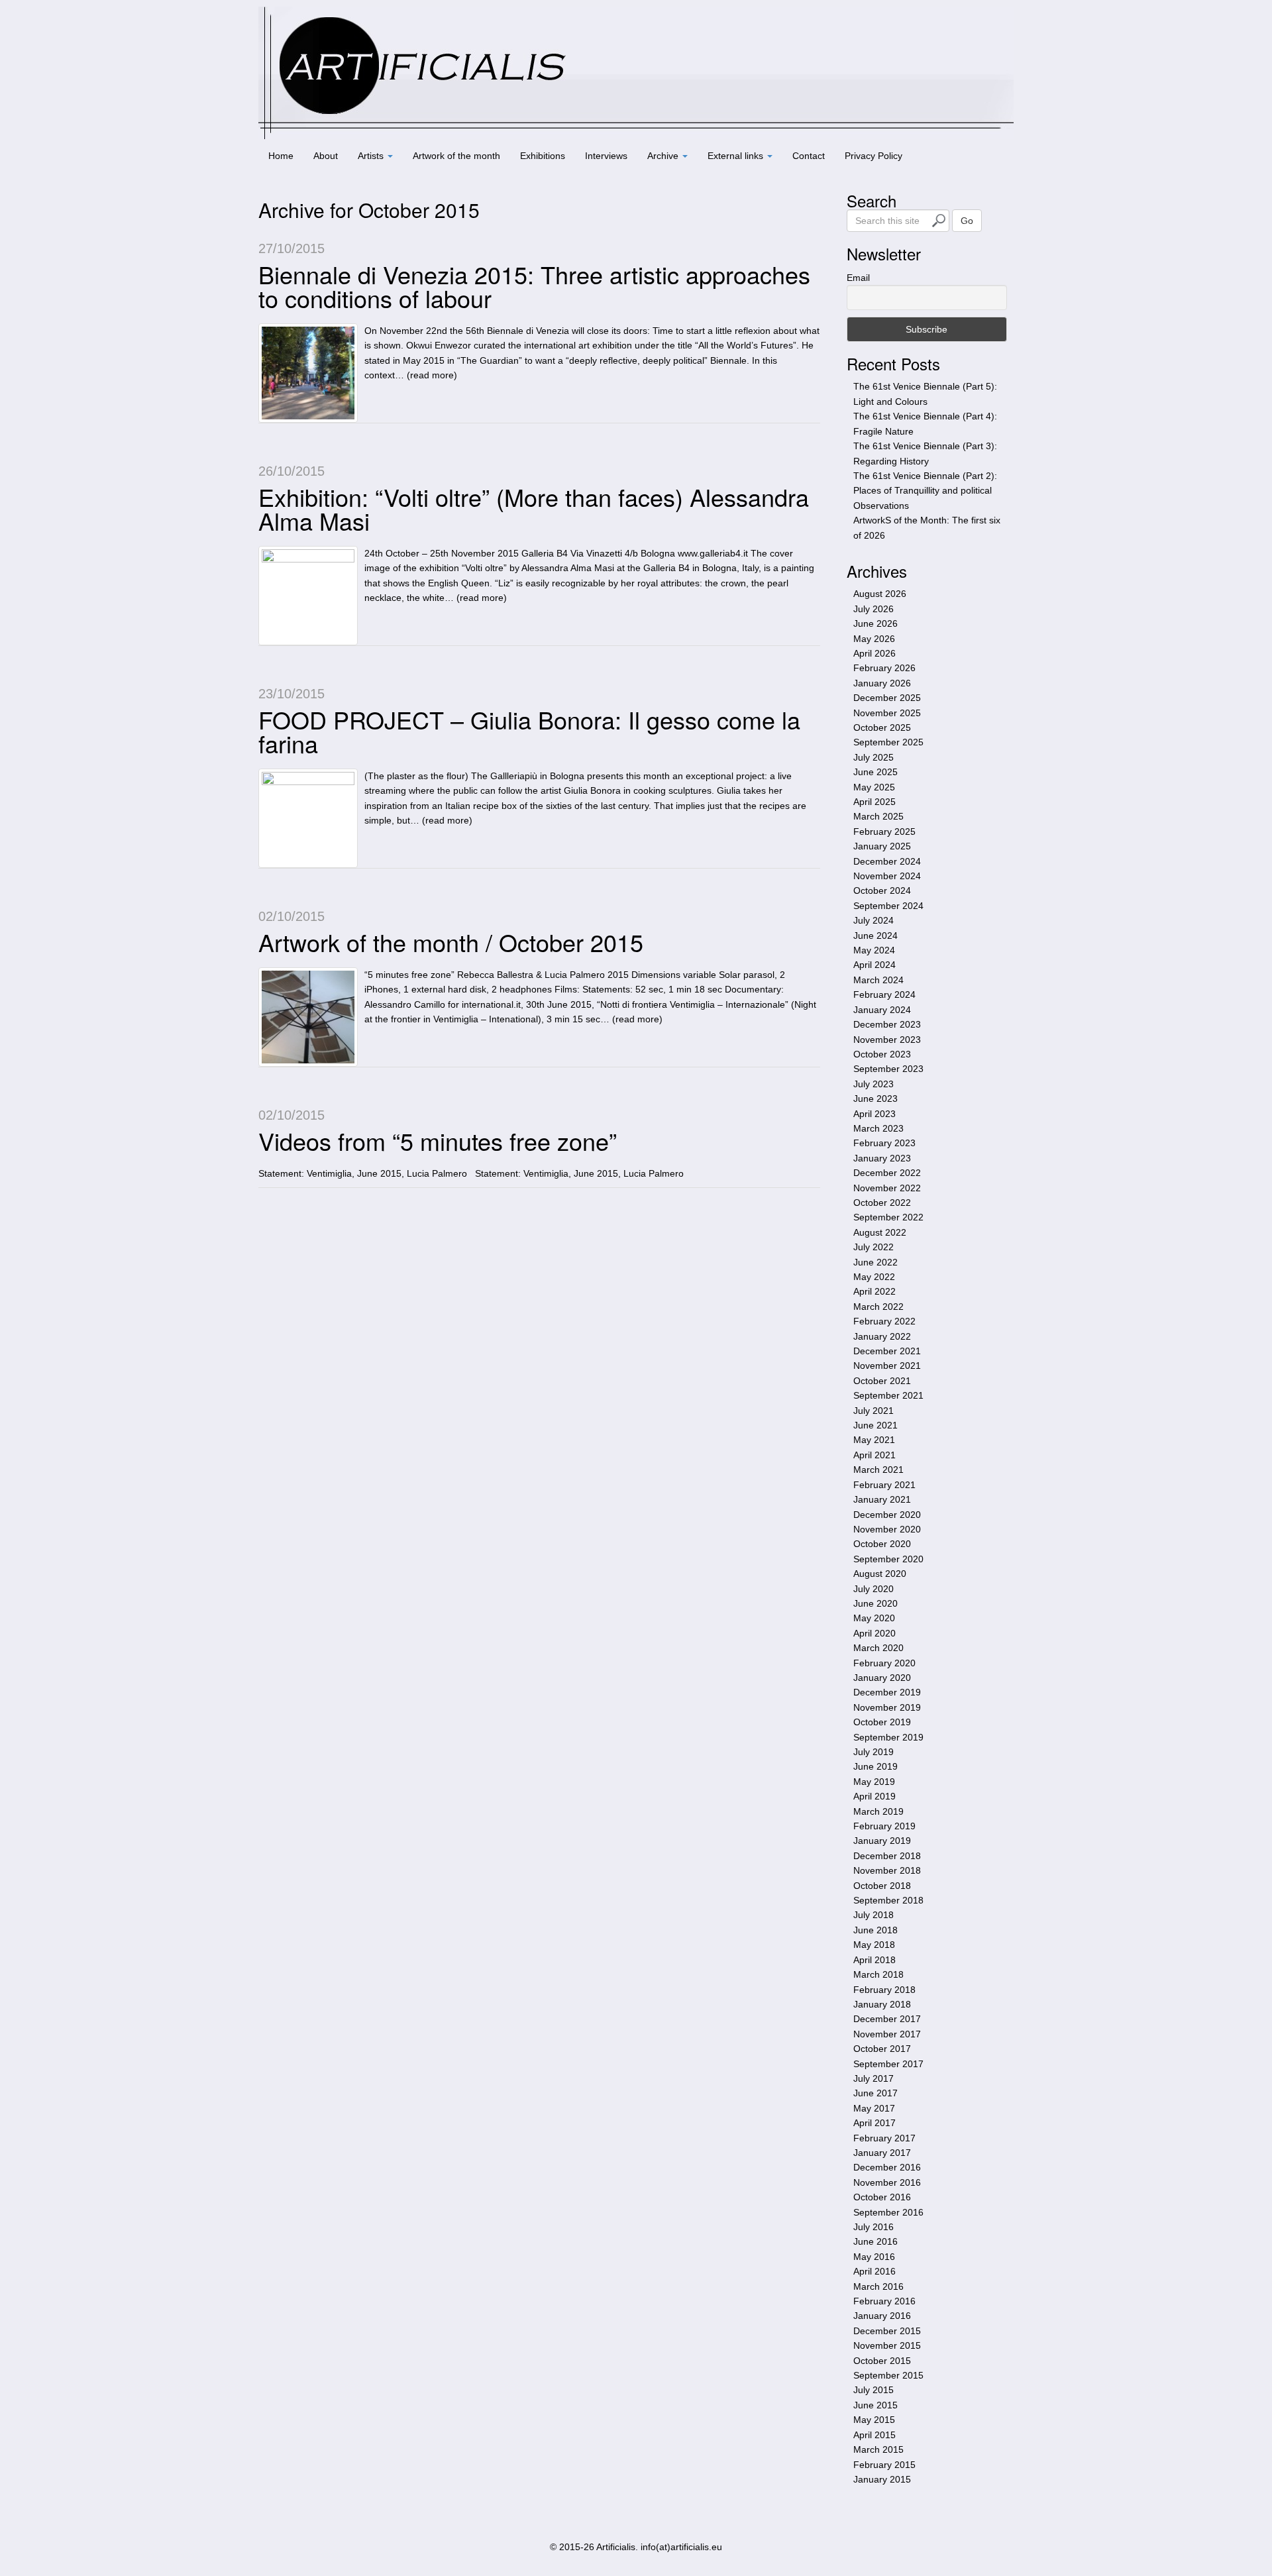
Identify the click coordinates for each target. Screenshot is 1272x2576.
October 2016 (882, 2197)
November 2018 (887, 1870)
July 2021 (874, 1411)
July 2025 (874, 757)
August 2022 (880, 1232)
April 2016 (874, 2271)
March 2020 (878, 1648)
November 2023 (887, 1040)
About (326, 156)
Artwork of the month (456, 156)
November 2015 (887, 2345)
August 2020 (880, 1574)
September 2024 (888, 906)
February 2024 (884, 994)
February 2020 (884, 1663)
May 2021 (874, 1440)
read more (432, 375)
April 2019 (874, 1796)
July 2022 (874, 1247)
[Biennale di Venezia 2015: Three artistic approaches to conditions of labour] (308, 373)
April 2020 (874, 1633)
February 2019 (884, 1826)
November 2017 (887, 2034)
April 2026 (874, 653)
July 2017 (874, 2078)
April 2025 (874, 802)
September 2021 (888, 1395)
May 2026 (874, 639)
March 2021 (878, 1470)
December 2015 (887, 2331)
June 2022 (875, 1262)
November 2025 (887, 713)
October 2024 (882, 890)
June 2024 (875, 936)
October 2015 (882, 2361)
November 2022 (887, 1188)
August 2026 (880, 594)
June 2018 (875, 1930)
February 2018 (884, 1990)
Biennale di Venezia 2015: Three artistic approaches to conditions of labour (534, 286)
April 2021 (874, 1455)
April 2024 (874, 965)
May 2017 (874, 2108)
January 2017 (882, 2153)
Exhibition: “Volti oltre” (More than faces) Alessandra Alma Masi (534, 509)
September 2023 (888, 1069)
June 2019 (875, 1766)
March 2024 (878, 980)
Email (858, 278)
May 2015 (874, 2420)
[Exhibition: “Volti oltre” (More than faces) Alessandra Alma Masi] (308, 596)
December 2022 (887, 1173)
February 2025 (884, 832)
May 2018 (874, 1945)
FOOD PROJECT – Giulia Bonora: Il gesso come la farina (529, 731)
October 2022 (882, 1203)
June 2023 (875, 1099)
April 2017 (874, 2123)
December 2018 (887, 1856)
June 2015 (875, 2405)
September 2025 (888, 742)
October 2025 (882, 727)
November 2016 (887, 2182)
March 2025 (878, 816)
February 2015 (884, 2465)
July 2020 (874, 1589)
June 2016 (875, 2241)
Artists (372, 156)
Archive (664, 156)
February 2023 (884, 1143)
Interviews (606, 156)
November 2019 (887, 1707)
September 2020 (888, 1559)
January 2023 (882, 1158)
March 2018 (878, 1974)
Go (967, 221)
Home (281, 156)
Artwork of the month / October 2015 (451, 942)
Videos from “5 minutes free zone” (438, 1141)
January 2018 (882, 2004)
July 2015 (874, 2390)
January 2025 (882, 846)
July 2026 (874, 609)
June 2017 (875, 2093)
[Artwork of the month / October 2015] (308, 1017)
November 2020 (887, 1529)
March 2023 (878, 1128)
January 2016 (882, 2316)
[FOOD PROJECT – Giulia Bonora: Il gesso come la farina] (308, 818)
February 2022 (884, 1321)
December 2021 (887, 1351)
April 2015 (874, 2435)
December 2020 (887, 1515)
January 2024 (882, 1010)
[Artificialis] (636, 72)
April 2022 (874, 1291)
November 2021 (887, 1366)
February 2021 (884, 1485)
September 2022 (888, 1217)
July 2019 (874, 1752)
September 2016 (888, 2212)
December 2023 (887, 1024)
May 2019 (874, 1782)
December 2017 (887, 2019)
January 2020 (882, 1678)
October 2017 (882, 2049)
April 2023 (874, 1114)
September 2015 (888, 2375)
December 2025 (887, 698)
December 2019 (887, 1692)
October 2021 (882, 1381)
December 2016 (887, 2167)
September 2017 (888, 2064)
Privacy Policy (874, 156)
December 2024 (887, 861)
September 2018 (888, 1900)
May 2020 (874, 1618)
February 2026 (884, 668)
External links (737, 156)
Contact (809, 156)
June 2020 (875, 1603)
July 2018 (874, 1915)
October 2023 (882, 1054)
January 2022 (882, 1336)
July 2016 (874, 2227)
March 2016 (878, 2286)
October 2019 (882, 1722)
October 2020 (882, 1544)
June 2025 (875, 772)
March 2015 (878, 2449)
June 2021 (875, 1425)
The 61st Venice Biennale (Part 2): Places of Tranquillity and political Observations (925, 491)
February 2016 (884, 2301)
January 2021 (882, 1499)
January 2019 (882, 1841)
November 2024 (887, 876)
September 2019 (888, 1737)
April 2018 (874, 1960)
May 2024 (874, 950)
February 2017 (884, 2138)
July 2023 (874, 1084)
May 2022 (874, 1277)
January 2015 (882, 2479)
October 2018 (882, 1886)
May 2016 (874, 2257)
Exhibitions (543, 156)
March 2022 (878, 1307)
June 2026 (875, 623)
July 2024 (874, 920)
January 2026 (882, 683)
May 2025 (874, 787)
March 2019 (878, 1811)
